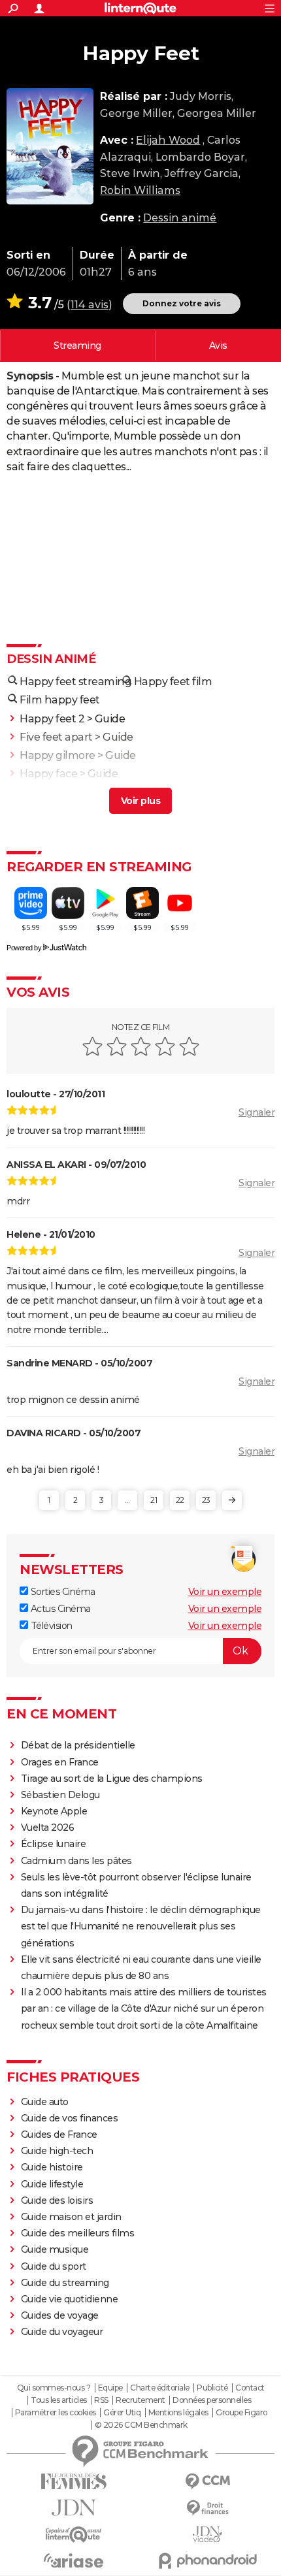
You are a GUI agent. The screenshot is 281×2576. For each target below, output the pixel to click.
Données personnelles (212, 2400)
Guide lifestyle (52, 2184)
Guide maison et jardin (71, 2217)
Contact (250, 2388)
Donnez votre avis (182, 303)
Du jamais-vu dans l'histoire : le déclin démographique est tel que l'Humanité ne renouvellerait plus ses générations (141, 1926)
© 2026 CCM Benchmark (141, 2425)
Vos (218, 346)
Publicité (212, 2388)
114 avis (90, 305)
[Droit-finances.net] (207, 2508)
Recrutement (140, 2400)
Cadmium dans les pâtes (76, 1861)
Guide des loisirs (57, 2200)
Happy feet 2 (52, 719)
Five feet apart (56, 737)
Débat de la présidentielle (78, 1745)
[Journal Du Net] (74, 2508)
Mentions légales (178, 2413)
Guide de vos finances (70, 2118)
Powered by (24, 948)
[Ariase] (74, 2560)
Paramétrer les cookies (56, 2413)
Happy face (48, 774)
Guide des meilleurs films (78, 2233)
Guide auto (45, 2102)
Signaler (256, 1112)
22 (180, 1500)
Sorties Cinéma (62, 1592)
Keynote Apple (54, 1811)
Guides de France (59, 2134)
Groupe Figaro (241, 2413)
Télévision (50, 1626)
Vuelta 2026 (48, 1827)
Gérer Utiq (122, 2413)
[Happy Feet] (50, 146)
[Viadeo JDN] (207, 2535)
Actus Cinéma (59, 1609)
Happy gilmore (58, 755)
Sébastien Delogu (60, 1795)
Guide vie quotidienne (70, 2299)
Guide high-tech (57, 2151)
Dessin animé (180, 218)
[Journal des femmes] (74, 2482)
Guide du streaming (65, 2283)
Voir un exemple (225, 1592)
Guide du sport (54, 2266)
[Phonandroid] (207, 2561)
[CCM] (207, 2482)
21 (154, 1500)
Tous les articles (59, 2400)
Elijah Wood (168, 140)
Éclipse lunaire (54, 1844)
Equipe (110, 2388)
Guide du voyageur (62, 2332)
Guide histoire (52, 2167)
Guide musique (55, 2249)
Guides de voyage (60, 2315)
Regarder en (77, 346)
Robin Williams (140, 190)
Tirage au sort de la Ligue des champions (112, 1779)
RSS (101, 2400)
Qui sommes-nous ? (54, 2388)
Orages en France (60, 1762)
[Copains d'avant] (74, 2535)
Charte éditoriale (160, 2388)
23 (206, 1500)
